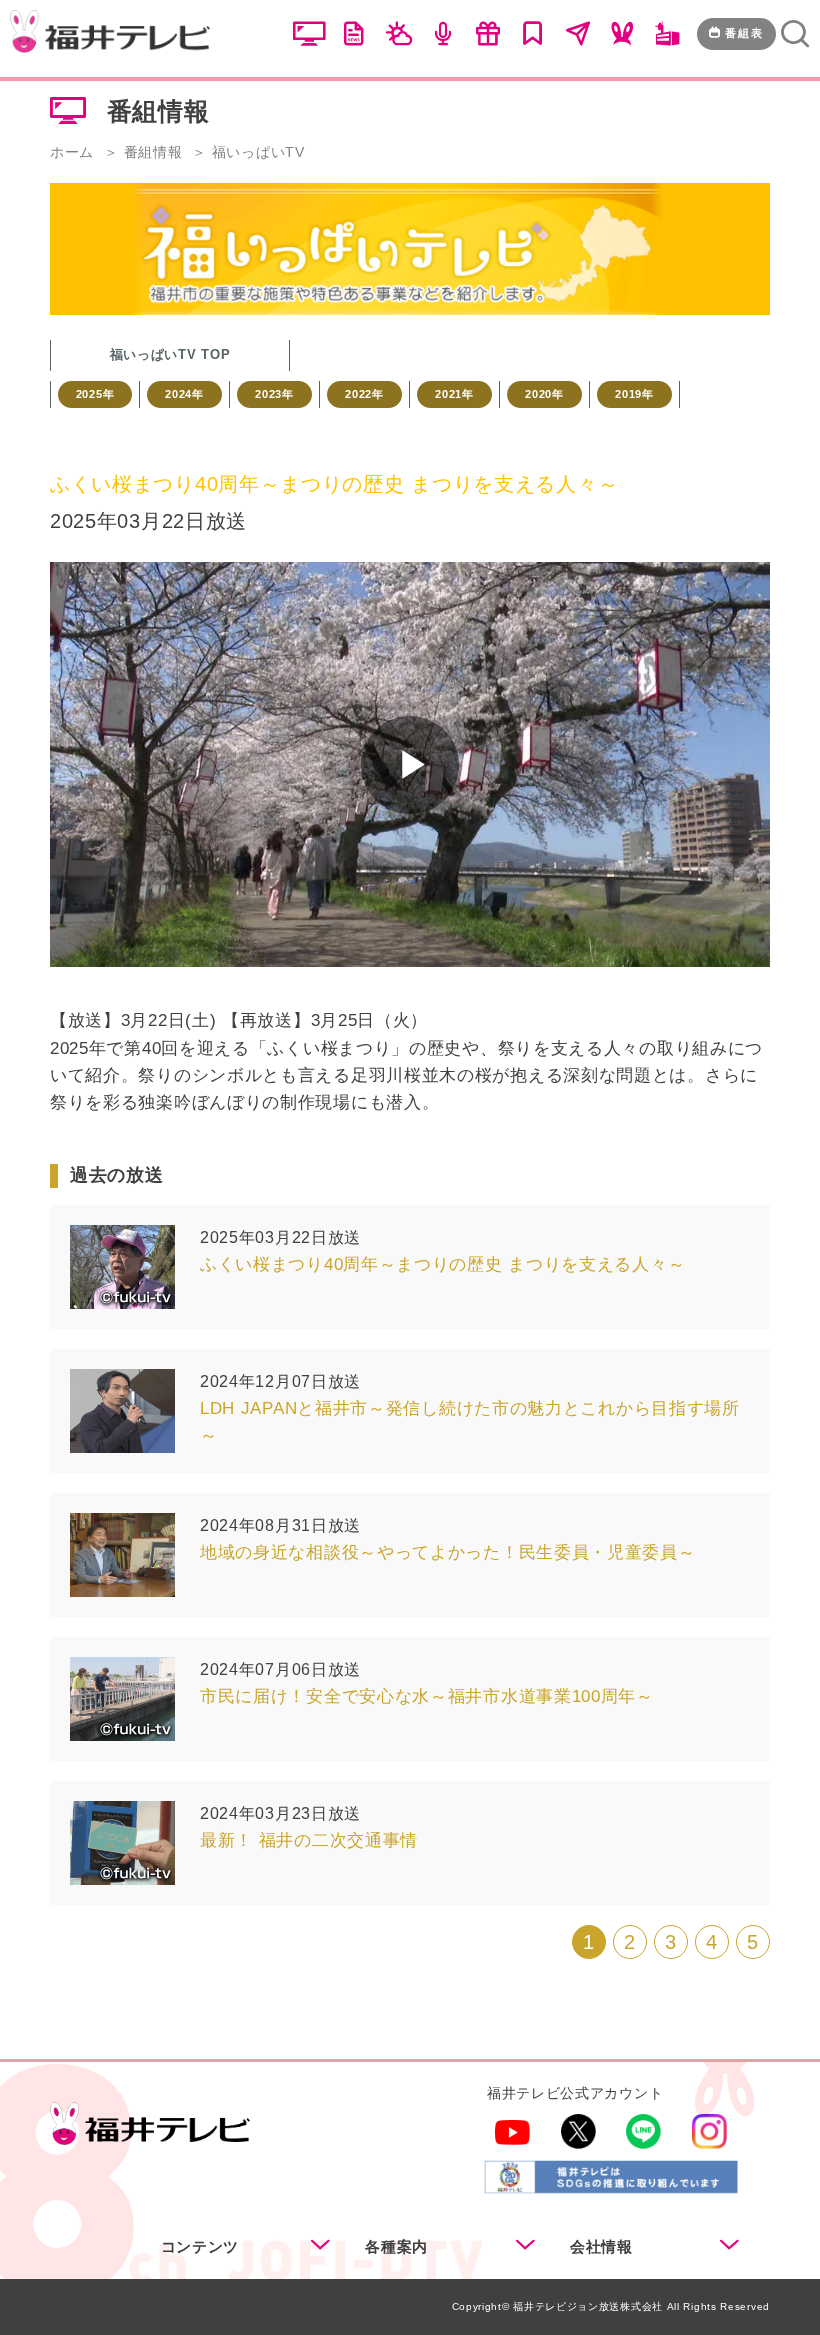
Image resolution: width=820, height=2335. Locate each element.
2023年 (274, 394)
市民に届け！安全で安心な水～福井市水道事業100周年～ (427, 1696)
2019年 (634, 394)
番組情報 (153, 152)
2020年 (544, 394)
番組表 (744, 33)
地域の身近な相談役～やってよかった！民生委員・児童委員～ (448, 1552)
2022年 (364, 394)
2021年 (454, 394)
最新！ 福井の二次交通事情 (309, 1840)
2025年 (95, 394)
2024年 (184, 394)
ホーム (72, 152)
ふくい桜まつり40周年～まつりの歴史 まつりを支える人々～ (442, 1264)
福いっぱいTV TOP (170, 354)
